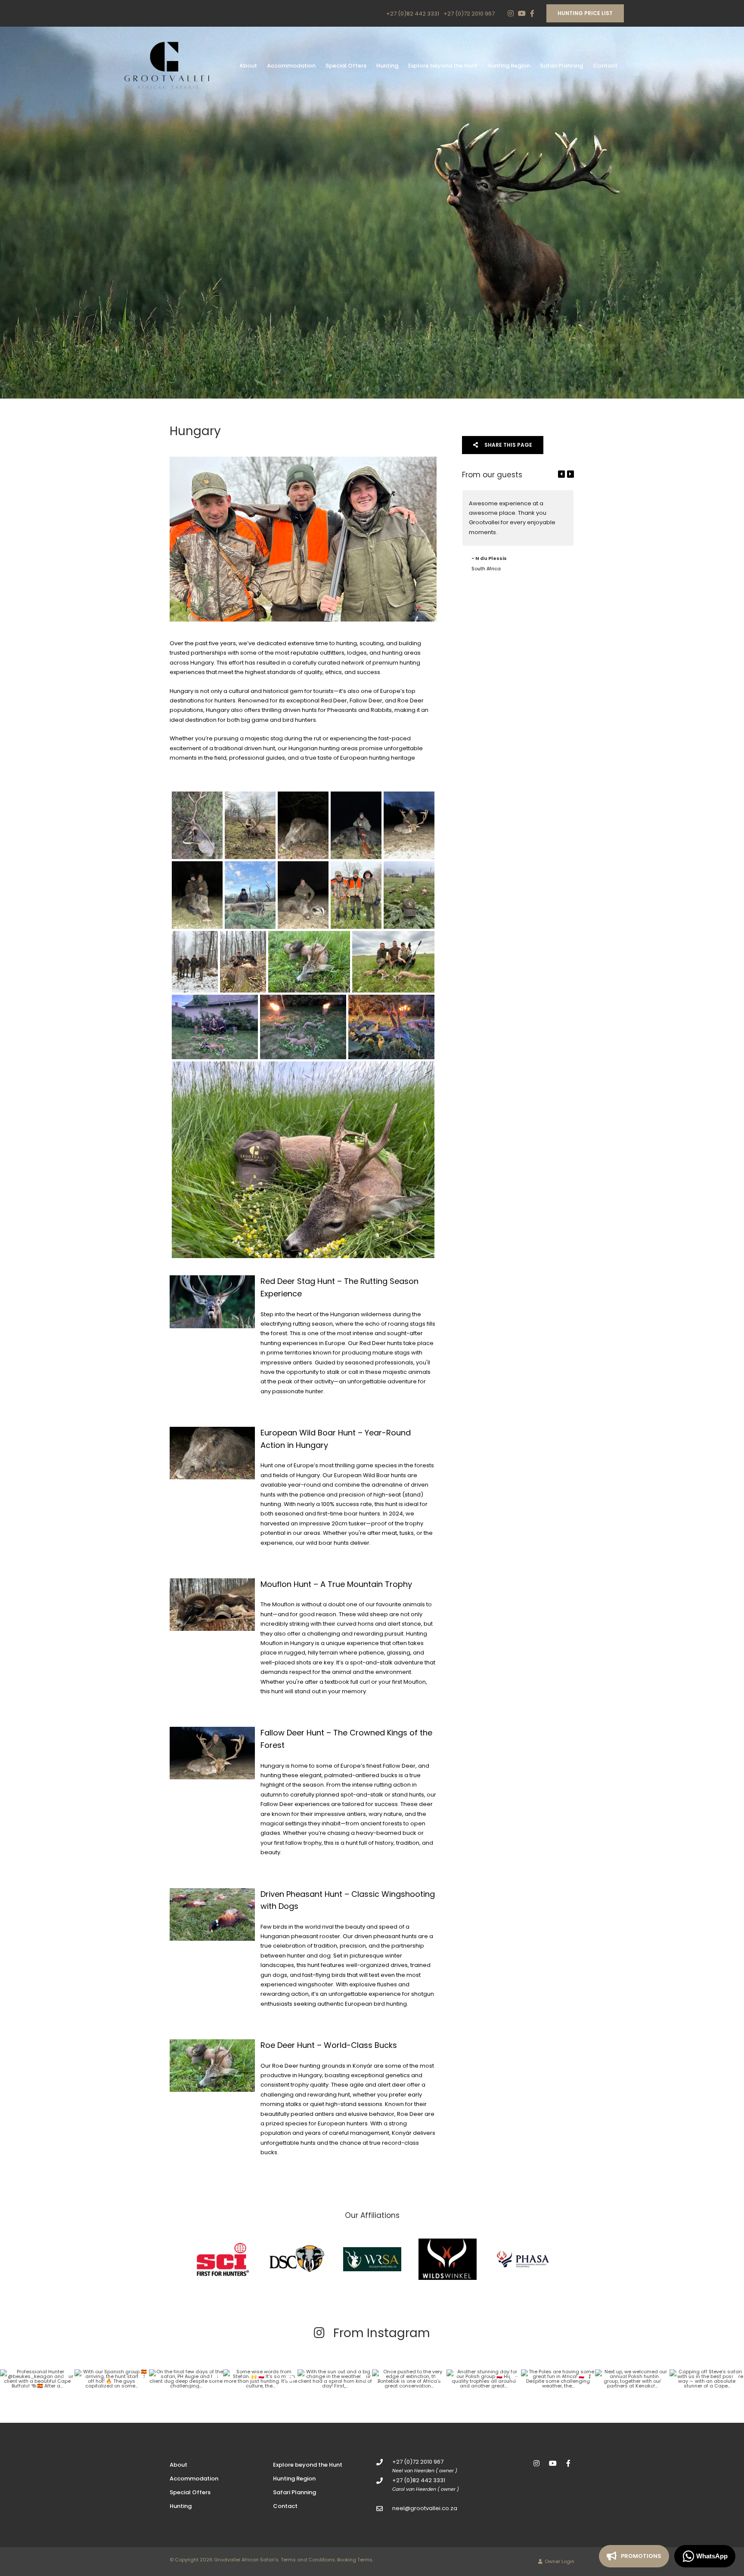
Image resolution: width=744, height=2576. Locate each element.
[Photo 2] (250, 825)
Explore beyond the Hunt (443, 66)
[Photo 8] (303, 895)
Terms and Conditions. (308, 2560)
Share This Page (508, 445)
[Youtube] (521, 13)
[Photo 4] (356, 825)
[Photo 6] (197, 895)
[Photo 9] (356, 895)
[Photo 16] (303, 1027)
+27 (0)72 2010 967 (469, 14)
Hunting (387, 66)
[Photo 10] (409, 895)
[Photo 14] (393, 962)
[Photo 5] (409, 825)
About (248, 66)
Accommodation (291, 66)
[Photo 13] (309, 962)
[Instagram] (511, 13)
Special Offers (346, 66)
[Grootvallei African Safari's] (167, 66)
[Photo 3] (303, 825)
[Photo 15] (215, 1027)
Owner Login (559, 2561)
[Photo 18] (303, 1160)
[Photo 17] (391, 1027)
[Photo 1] (197, 825)
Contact (605, 66)
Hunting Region (509, 66)
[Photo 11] (195, 962)
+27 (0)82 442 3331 (413, 14)
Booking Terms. (355, 2560)
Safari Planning (561, 66)
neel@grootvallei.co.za (425, 2508)
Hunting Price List (585, 13)
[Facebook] (532, 13)
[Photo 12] (243, 962)
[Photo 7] (250, 895)
